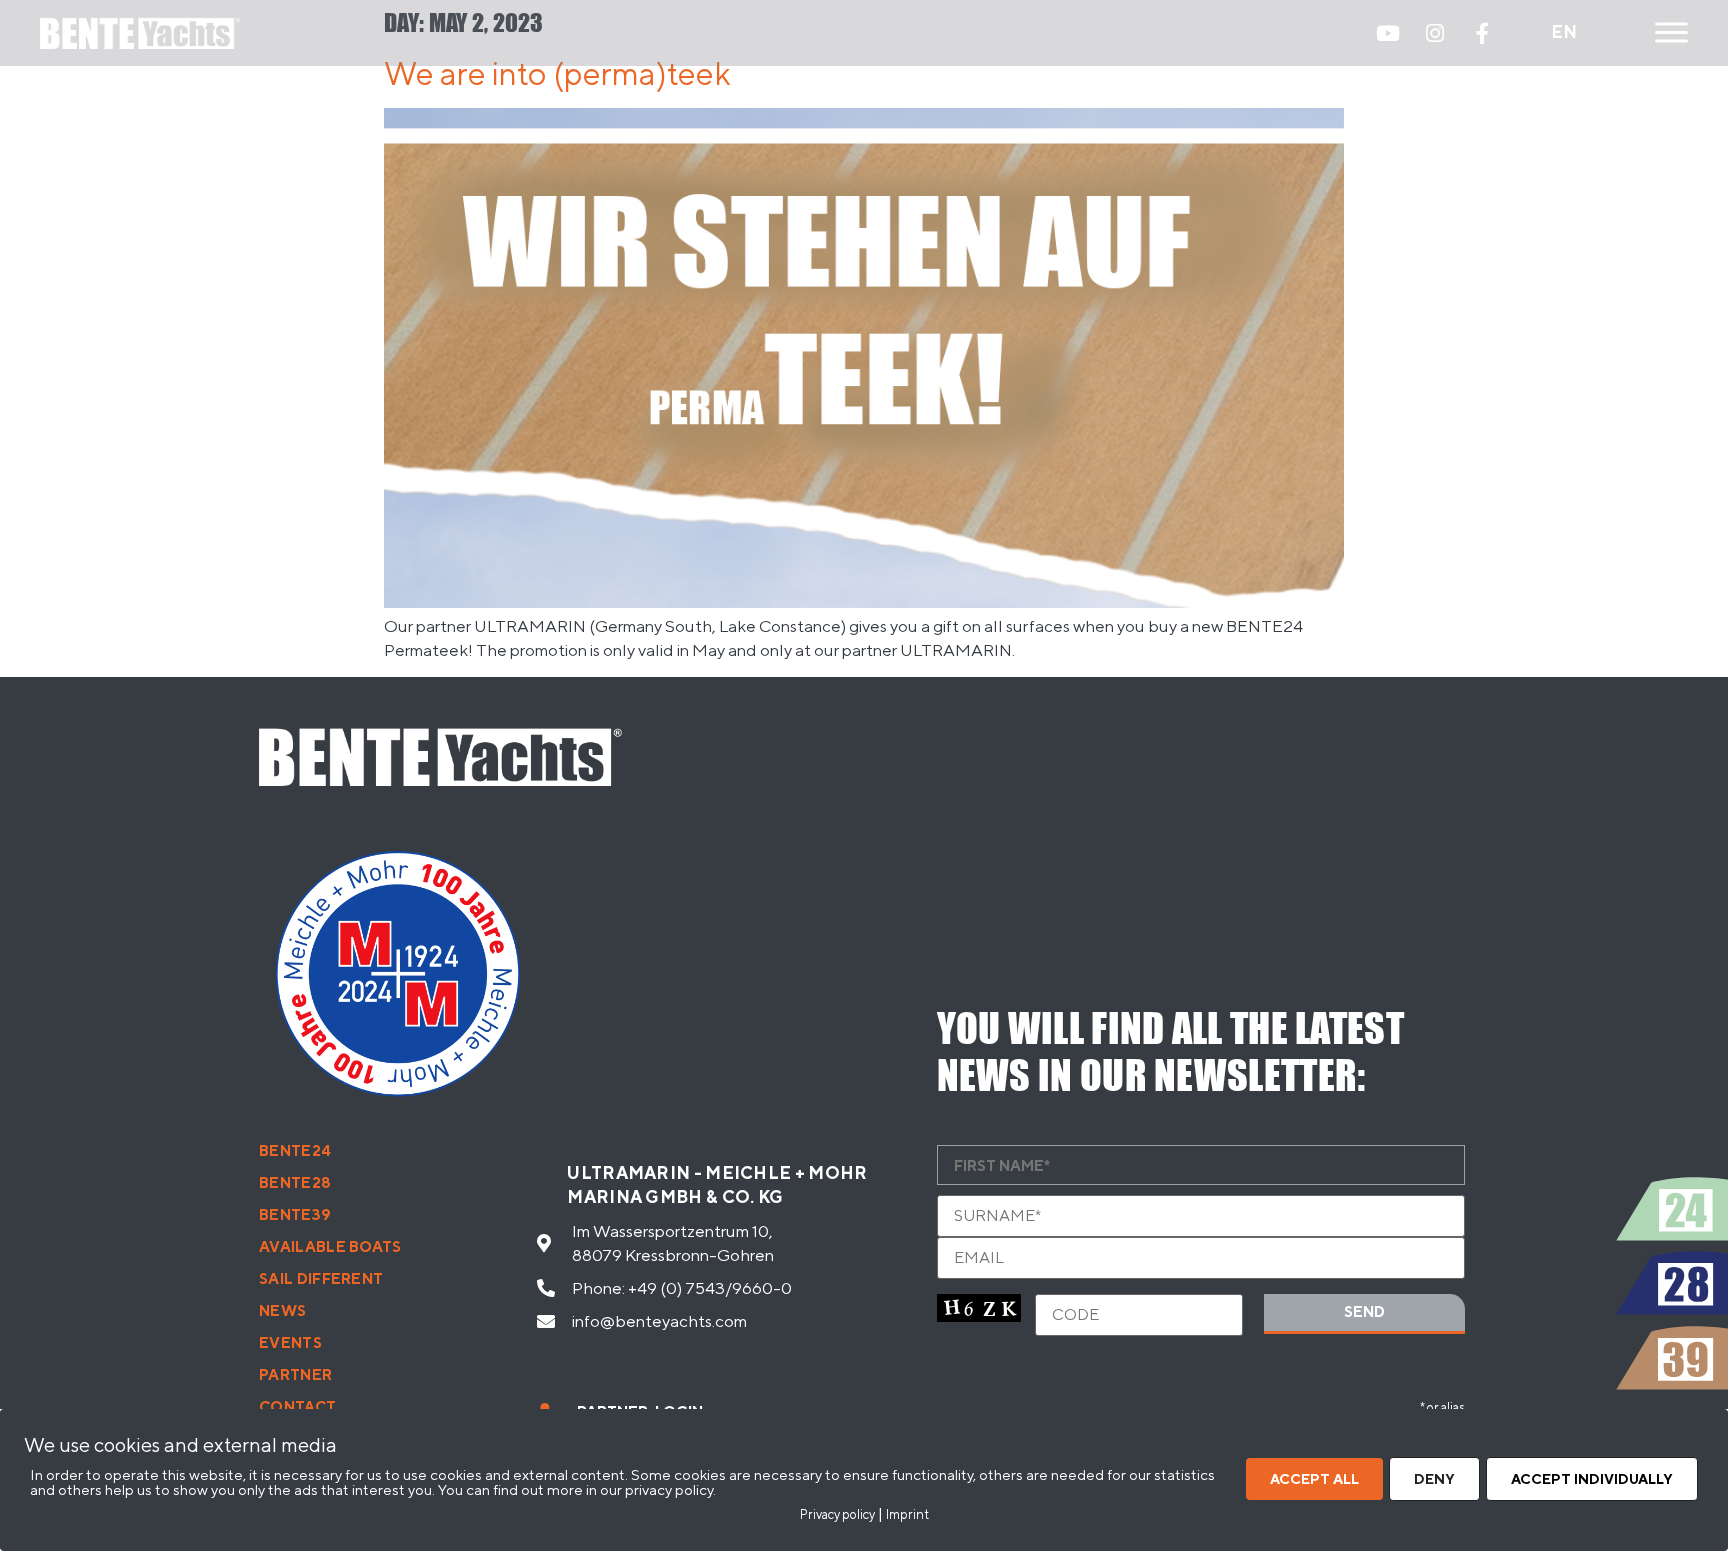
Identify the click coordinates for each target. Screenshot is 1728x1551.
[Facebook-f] (1482, 33)
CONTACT (297, 1406)
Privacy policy (837, 1514)
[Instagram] (1435, 33)
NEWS (282, 1310)
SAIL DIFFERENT (321, 1278)
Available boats (330, 1246)
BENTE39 (295, 1214)
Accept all (1314, 1479)
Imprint (907, 1514)
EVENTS (290, 1342)
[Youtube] (1388, 33)
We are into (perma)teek (557, 73)
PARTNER (295, 1374)
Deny (1434, 1479)
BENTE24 (295, 1150)
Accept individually (1592, 1479)
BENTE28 (295, 1182)
